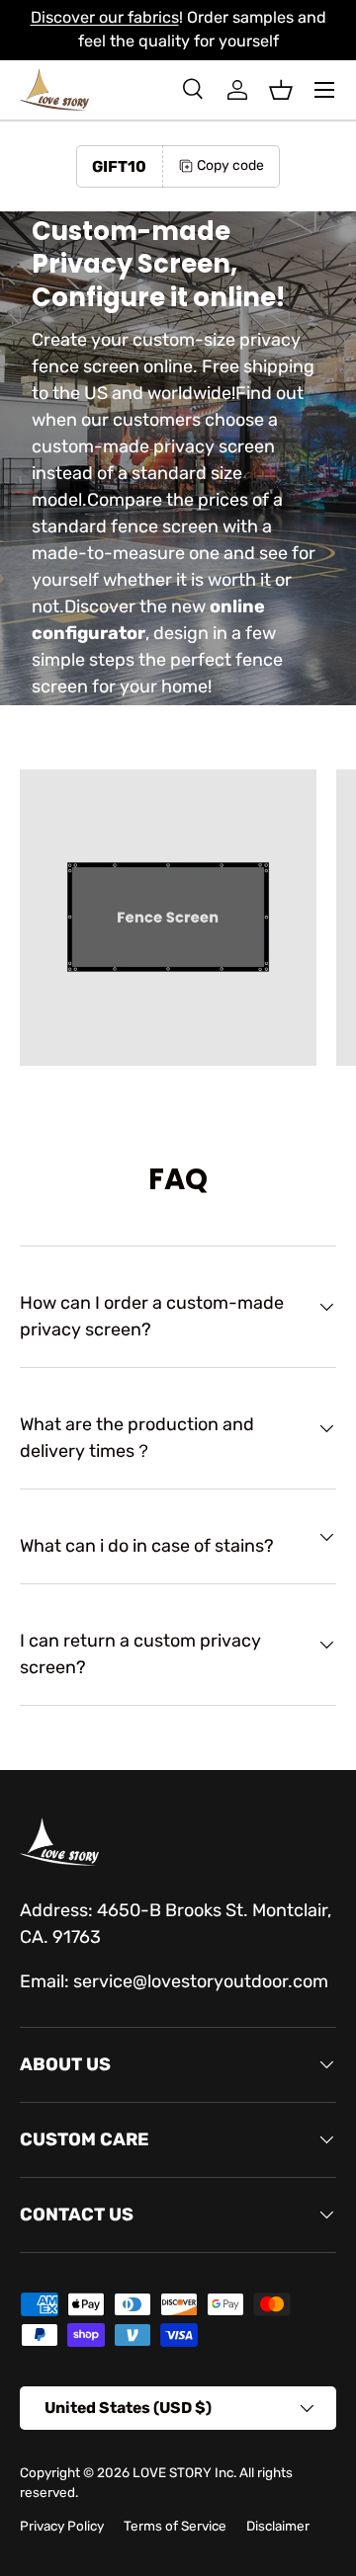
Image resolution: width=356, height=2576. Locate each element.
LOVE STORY (172, 2472)
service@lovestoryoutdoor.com (201, 1981)
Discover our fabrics (105, 17)
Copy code (230, 165)
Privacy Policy (62, 2526)
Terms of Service (175, 2526)
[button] (281, 90)
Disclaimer (278, 2526)
